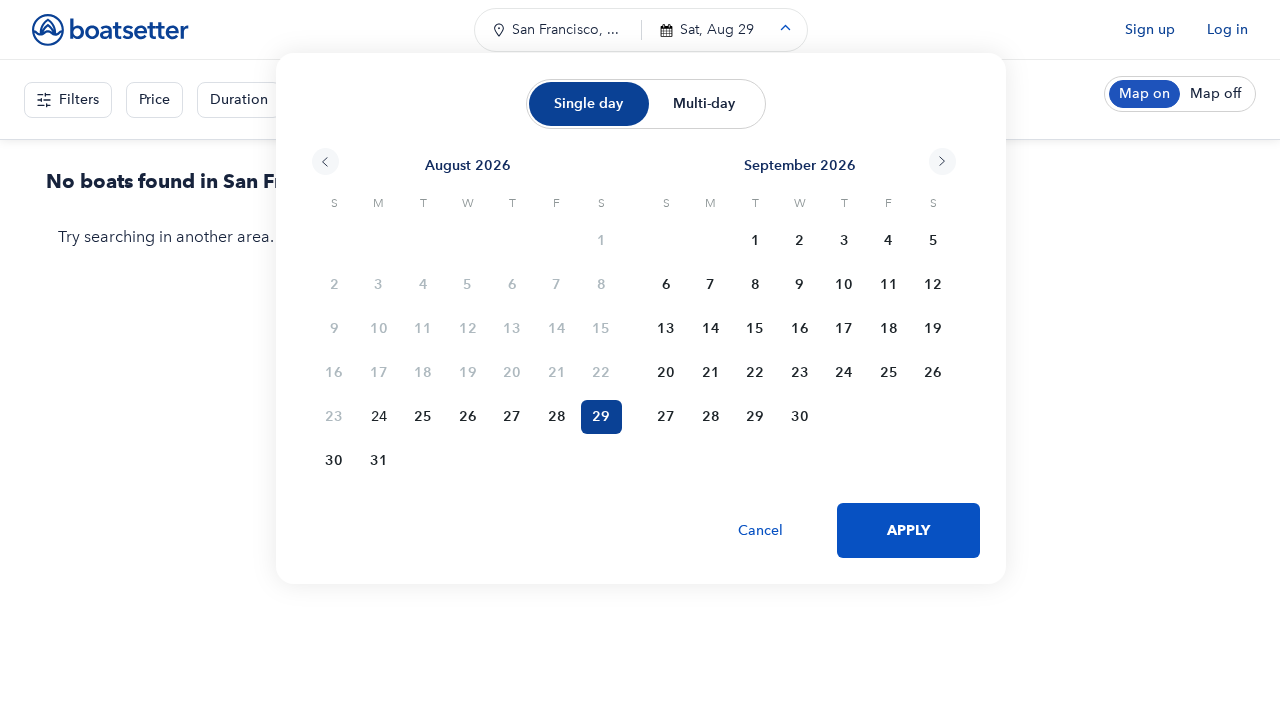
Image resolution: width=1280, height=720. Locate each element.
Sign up (1150, 29)
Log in (1227, 29)
